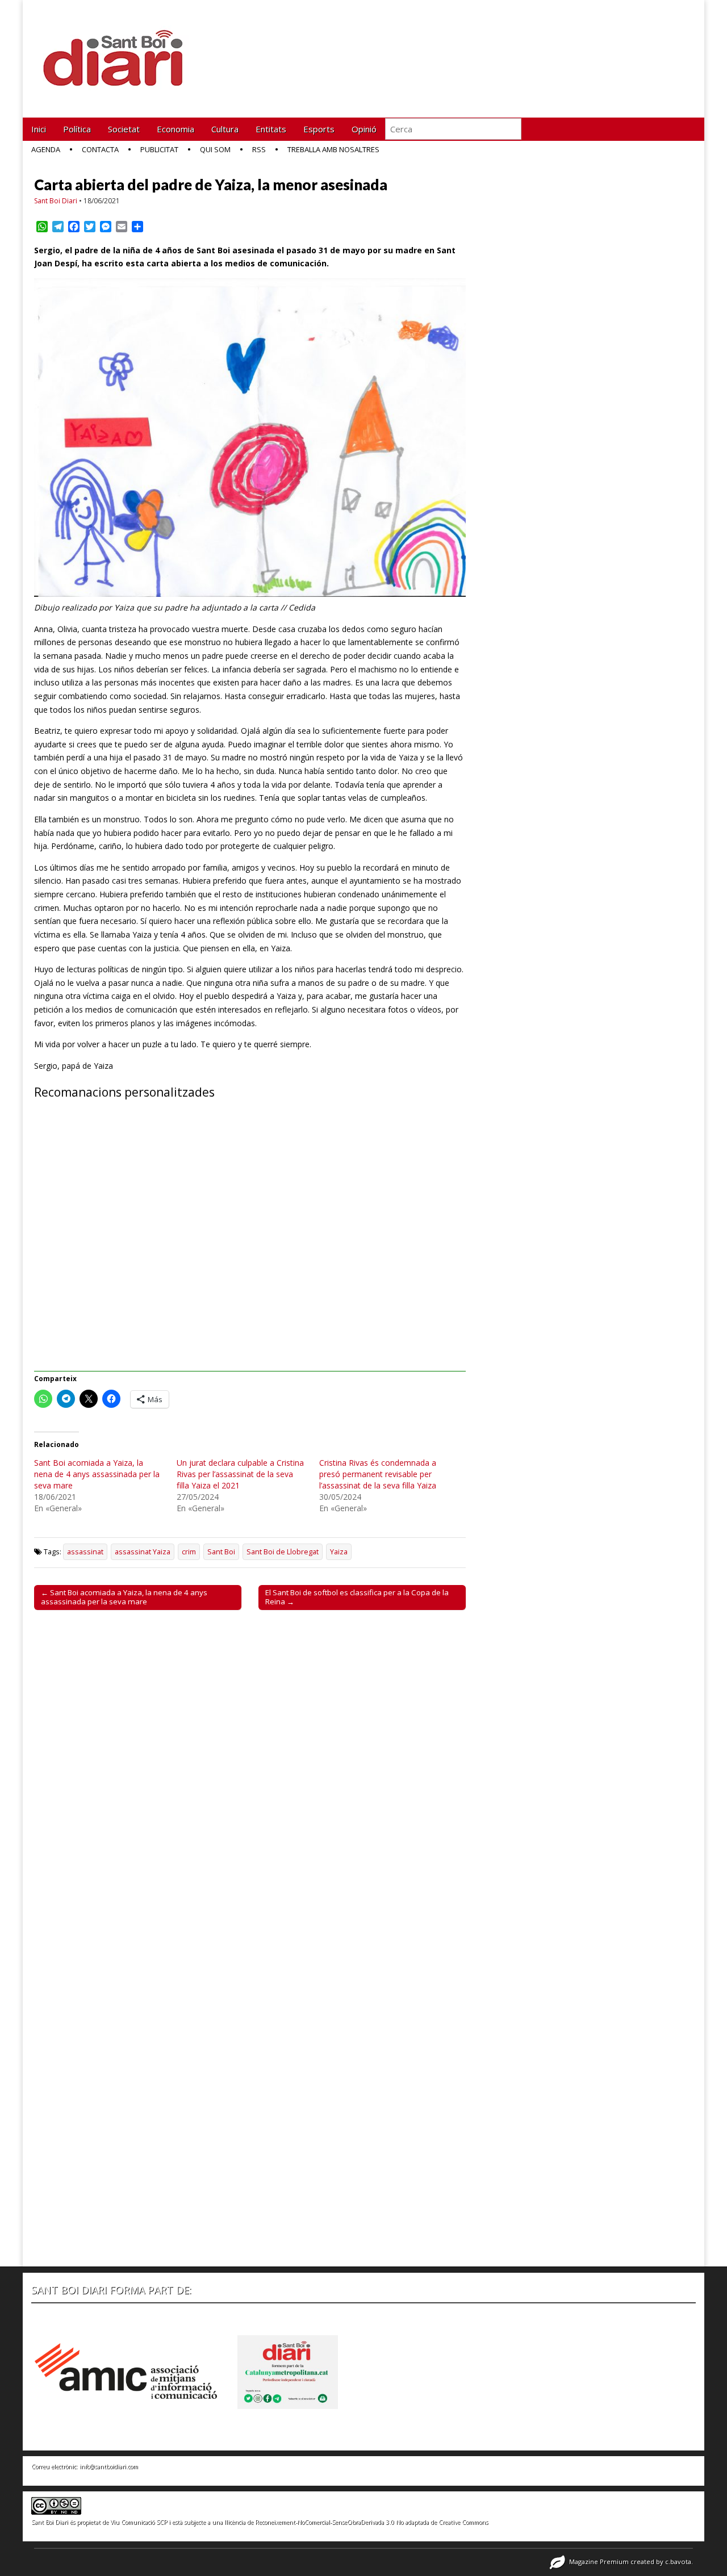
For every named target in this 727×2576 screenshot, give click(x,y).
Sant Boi (221, 1552)
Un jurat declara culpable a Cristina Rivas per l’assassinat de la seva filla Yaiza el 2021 (240, 1474)
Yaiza (339, 1552)
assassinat (85, 1552)
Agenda (46, 149)
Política (77, 129)
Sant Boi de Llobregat (283, 1552)
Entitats (271, 129)
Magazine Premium (599, 2562)
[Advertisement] (250, 1242)
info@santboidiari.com (109, 2466)
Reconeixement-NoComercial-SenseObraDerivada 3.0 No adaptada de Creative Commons (371, 2522)
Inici (39, 129)
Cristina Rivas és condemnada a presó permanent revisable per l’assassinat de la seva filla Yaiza (378, 1474)
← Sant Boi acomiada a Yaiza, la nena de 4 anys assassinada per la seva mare (124, 1597)
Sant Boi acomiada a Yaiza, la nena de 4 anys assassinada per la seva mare (97, 1474)
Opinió (364, 129)
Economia (176, 129)
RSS (259, 149)
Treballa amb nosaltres (333, 149)
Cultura (225, 129)
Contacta (100, 149)
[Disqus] (250, 1777)
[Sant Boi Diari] (119, 50)
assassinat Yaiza (143, 1552)
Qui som (215, 149)
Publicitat (159, 149)
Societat (124, 129)
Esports (319, 129)
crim (189, 1552)
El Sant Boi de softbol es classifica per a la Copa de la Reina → (357, 1597)
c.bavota (678, 2562)
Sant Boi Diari (56, 201)
